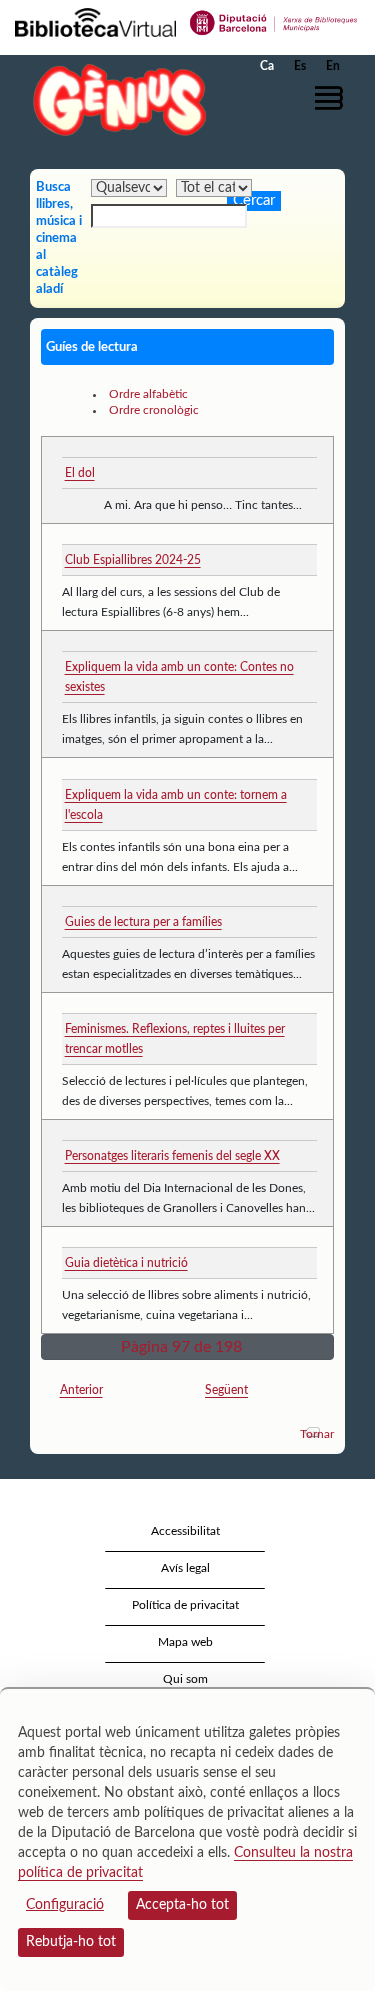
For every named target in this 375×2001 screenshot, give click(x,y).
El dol (80, 473)
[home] (115, 99)
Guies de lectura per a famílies (143, 922)
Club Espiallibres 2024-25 (133, 560)
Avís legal (185, 1568)
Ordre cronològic (154, 410)
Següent (226, 1390)
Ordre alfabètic (148, 394)
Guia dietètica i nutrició (126, 1263)
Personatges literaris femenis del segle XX (172, 1156)
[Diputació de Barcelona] (274, 21)
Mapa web (185, 1642)
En (333, 66)
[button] (332, 98)
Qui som (185, 1679)
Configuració (65, 1905)
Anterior (81, 1390)
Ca (267, 66)
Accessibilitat (185, 1531)
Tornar (317, 1434)
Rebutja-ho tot (71, 1942)
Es (300, 66)
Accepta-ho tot (182, 1905)
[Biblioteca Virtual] (95, 21)
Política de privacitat (185, 1605)
